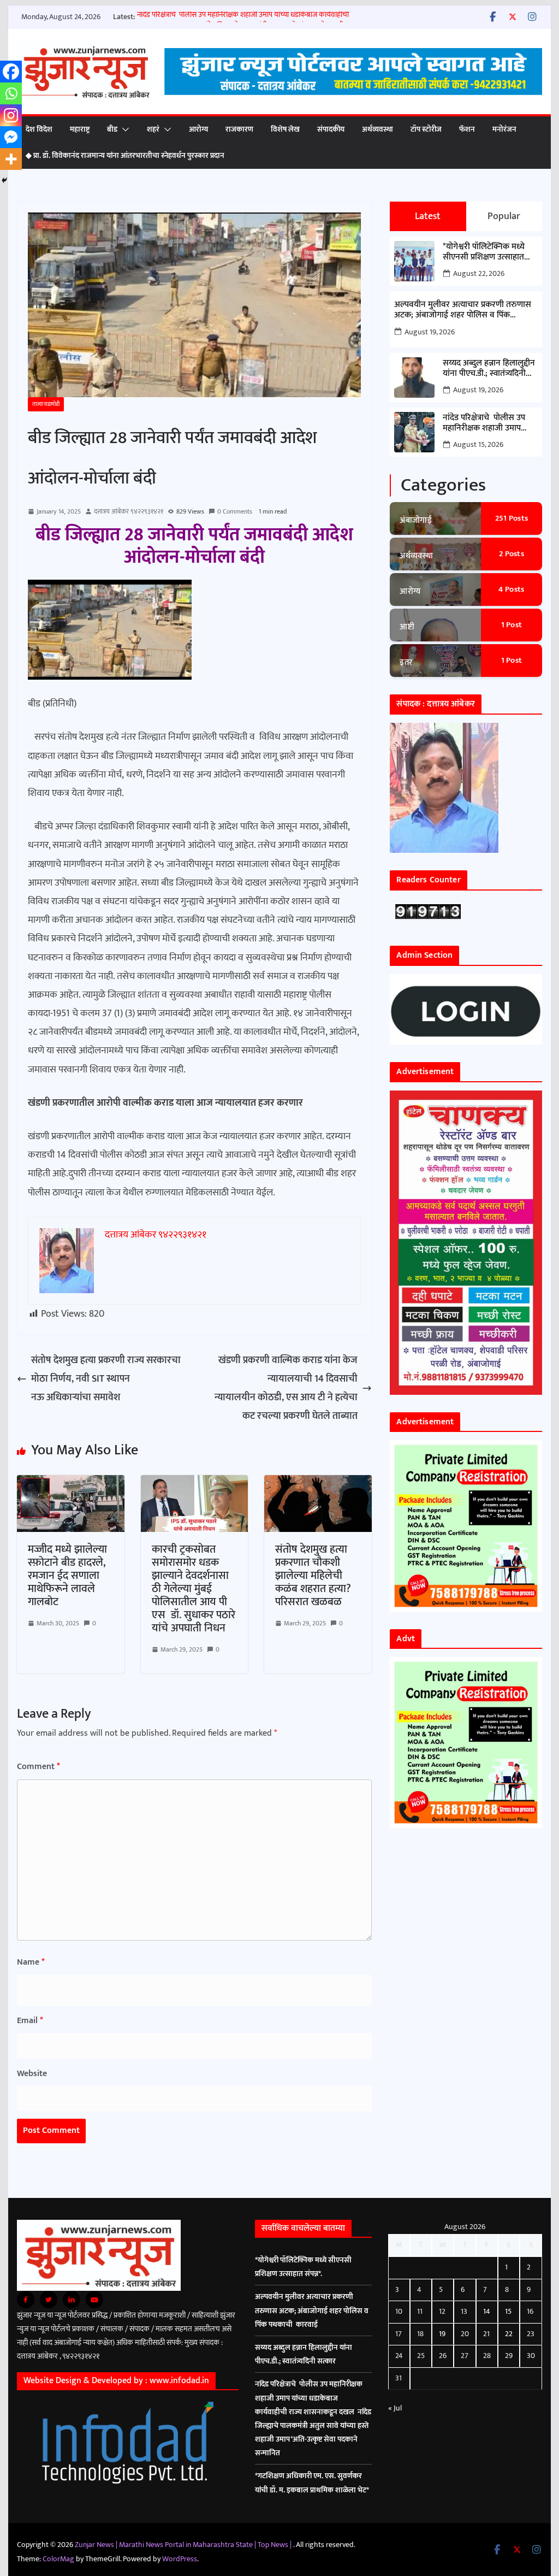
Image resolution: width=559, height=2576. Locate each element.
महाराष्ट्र (80, 129)
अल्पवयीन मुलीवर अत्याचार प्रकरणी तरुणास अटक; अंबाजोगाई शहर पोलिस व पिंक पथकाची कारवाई (463, 310)
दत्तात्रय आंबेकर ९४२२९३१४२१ (129, 511)
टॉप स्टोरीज (426, 129)
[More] (11, 159)
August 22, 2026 (479, 273)
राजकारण (239, 129)
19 (442, 2334)
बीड (112, 129)
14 (487, 2311)
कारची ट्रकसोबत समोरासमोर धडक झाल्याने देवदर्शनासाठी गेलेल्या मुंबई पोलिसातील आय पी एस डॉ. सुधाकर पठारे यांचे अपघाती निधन (194, 1589)
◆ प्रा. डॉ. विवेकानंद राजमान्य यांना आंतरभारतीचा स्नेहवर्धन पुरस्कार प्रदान (125, 155)
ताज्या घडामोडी (46, 404)
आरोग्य (198, 129)
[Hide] (4, 180)
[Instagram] (11, 115)
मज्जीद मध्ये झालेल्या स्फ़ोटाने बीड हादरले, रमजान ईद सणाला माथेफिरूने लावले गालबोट (67, 1576)
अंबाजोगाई (416, 520)
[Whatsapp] (11, 93)
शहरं (153, 129)
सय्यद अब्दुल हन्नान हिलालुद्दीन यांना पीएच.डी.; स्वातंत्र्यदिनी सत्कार (489, 368)
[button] (123, 129)
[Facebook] (11, 72)
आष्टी (407, 627)
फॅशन (467, 129)
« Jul (395, 2408)
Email (30, 2021)
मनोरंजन (504, 129)
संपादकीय (331, 129)
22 (509, 2334)
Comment (38, 1767)
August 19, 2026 (430, 332)
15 (508, 2311)
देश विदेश (39, 129)
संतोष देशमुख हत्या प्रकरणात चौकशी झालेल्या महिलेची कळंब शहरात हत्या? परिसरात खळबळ (313, 1576)
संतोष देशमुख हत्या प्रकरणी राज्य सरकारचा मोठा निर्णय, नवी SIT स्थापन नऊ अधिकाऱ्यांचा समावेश (106, 1379)
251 (512, 518)
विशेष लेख (285, 129)
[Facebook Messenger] (11, 137)
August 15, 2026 (478, 444)
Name (31, 1962)
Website (32, 2074)
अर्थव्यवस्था (377, 129)
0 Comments (235, 511)
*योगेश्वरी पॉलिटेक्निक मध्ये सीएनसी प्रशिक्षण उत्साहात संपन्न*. (484, 252)
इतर (406, 662)
